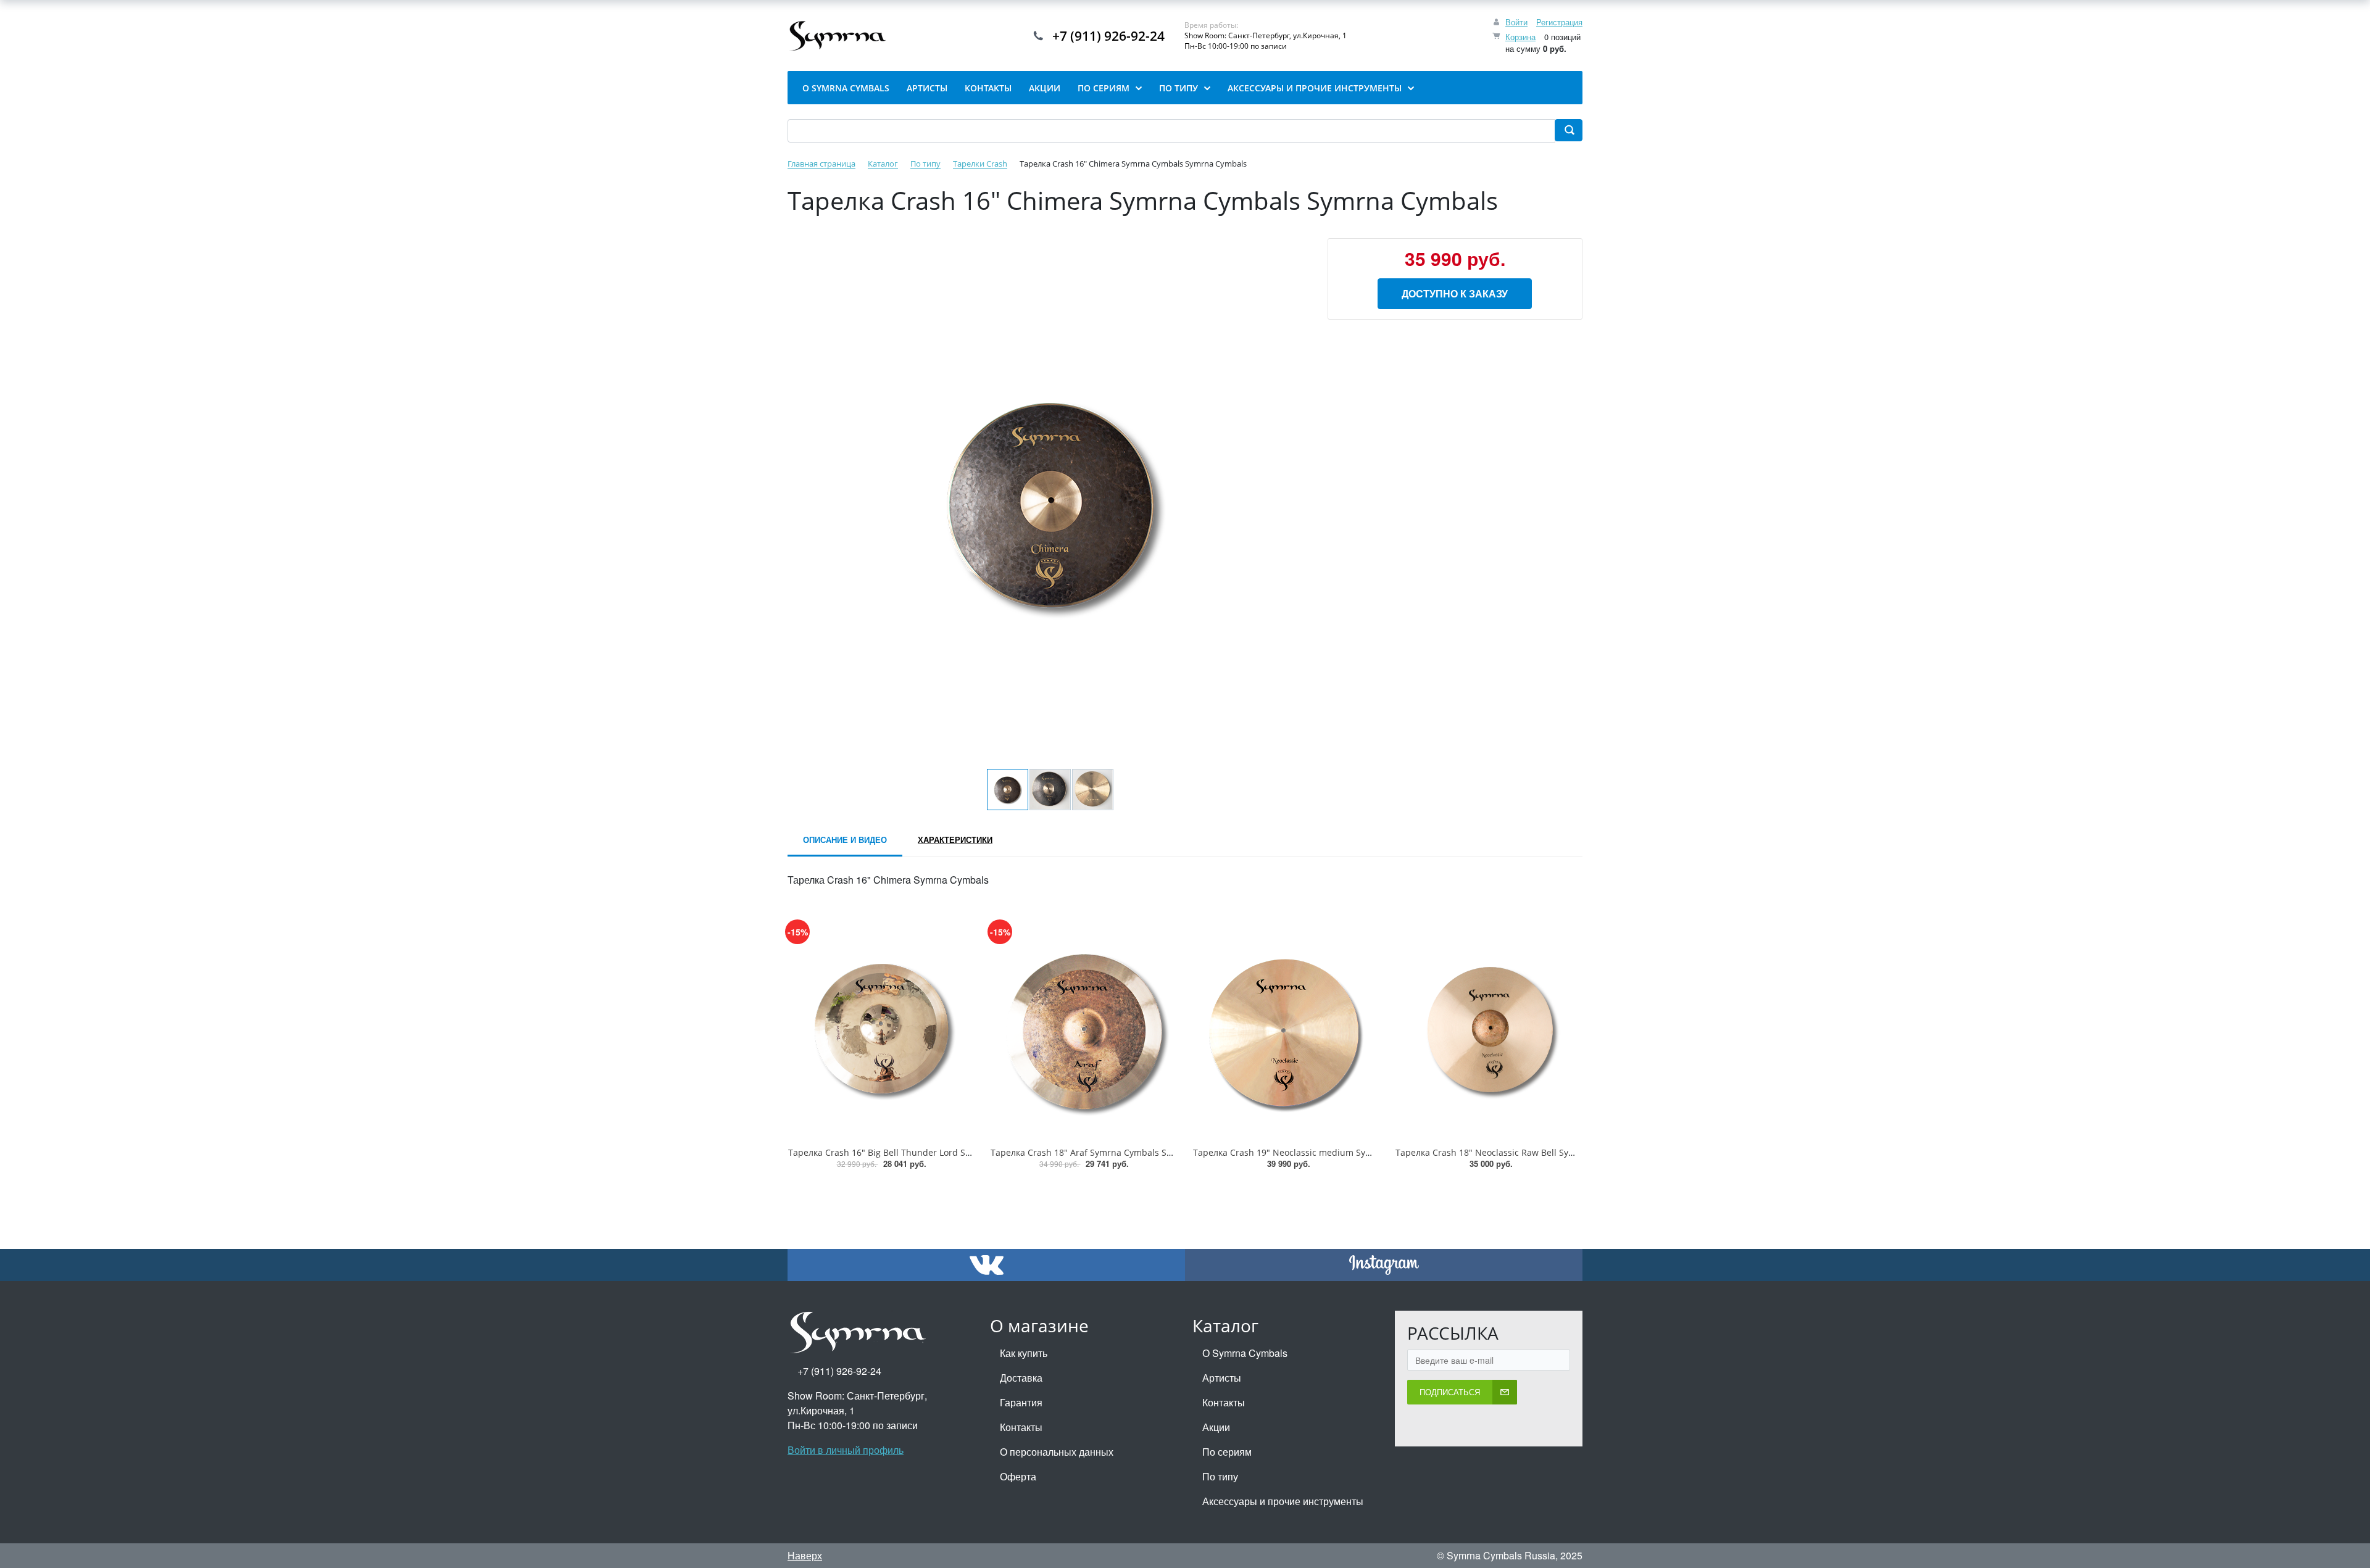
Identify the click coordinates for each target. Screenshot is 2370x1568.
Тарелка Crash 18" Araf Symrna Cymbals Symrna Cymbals (1111, 1152)
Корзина (1520, 37)
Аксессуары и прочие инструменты (1283, 1501)
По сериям (1227, 1452)
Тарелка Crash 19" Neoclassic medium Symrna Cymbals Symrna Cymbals (1345, 1152)
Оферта (1018, 1476)
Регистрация (1559, 22)
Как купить (1024, 1353)
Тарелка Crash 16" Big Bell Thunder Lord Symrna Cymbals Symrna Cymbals (945, 1152)
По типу (1220, 1476)
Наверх (805, 1555)
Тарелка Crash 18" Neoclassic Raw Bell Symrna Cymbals (1512, 1152)
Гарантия (1021, 1402)
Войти (1516, 22)
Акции (1216, 1427)
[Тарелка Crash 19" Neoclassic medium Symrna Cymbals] (1286, 1031)
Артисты (1222, 1378)
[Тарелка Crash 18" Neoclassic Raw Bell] (1489, 1031)
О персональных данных (1057, 1452)
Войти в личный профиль (846, 1450)
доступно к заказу (1455, 293)
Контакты (1021, 1427)
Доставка (1021, 1378)
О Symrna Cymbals (1245, 1353)
